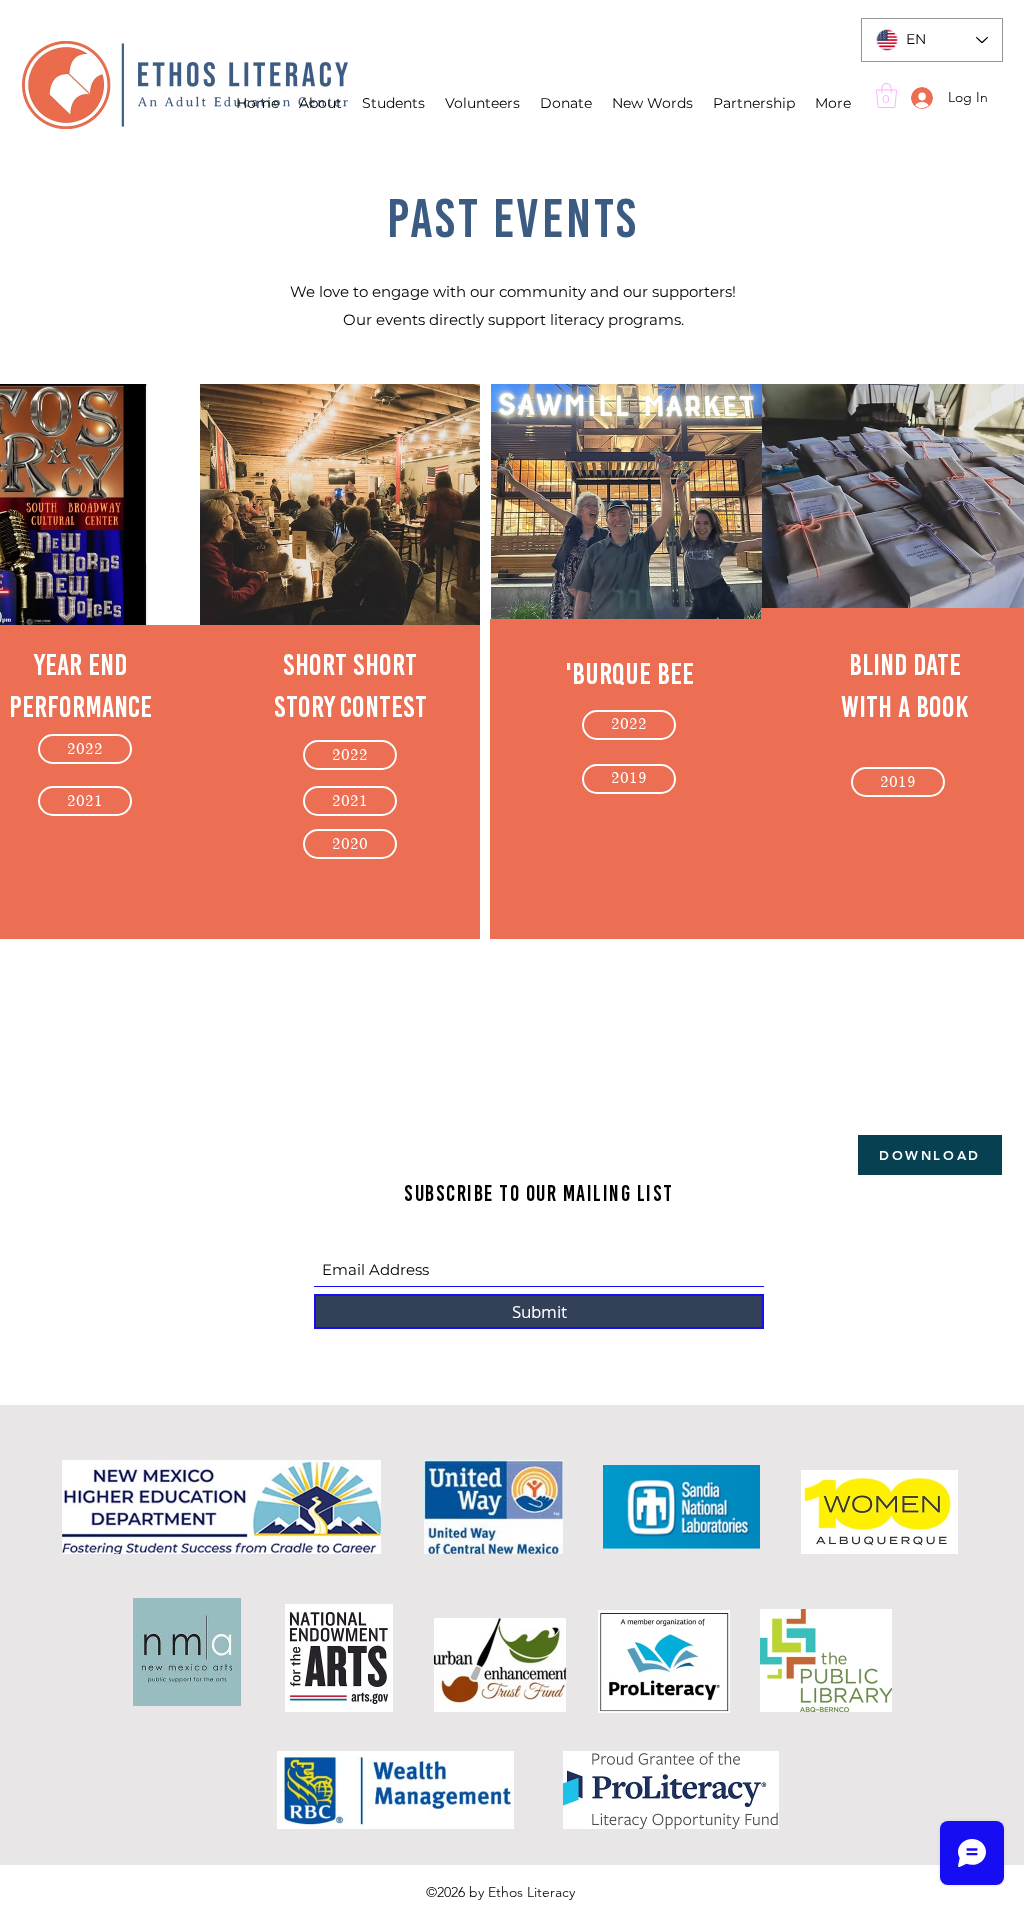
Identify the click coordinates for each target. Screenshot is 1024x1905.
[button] (886, 95)
